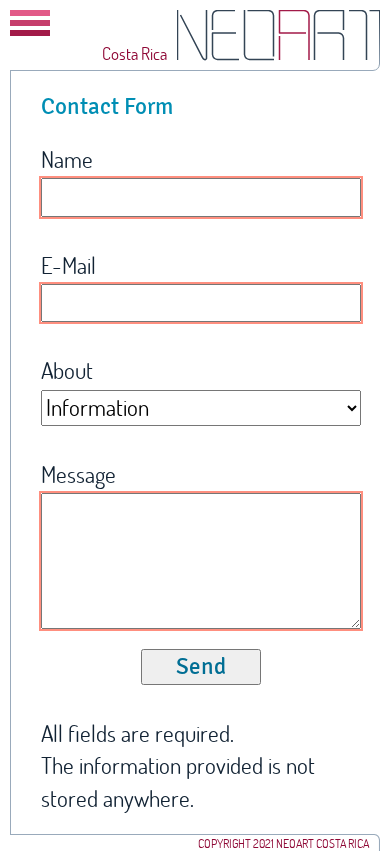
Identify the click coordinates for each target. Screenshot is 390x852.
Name (67, 159)
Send (201, 666)
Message (78, 474)
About (67, 370)
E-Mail (68, 265)
